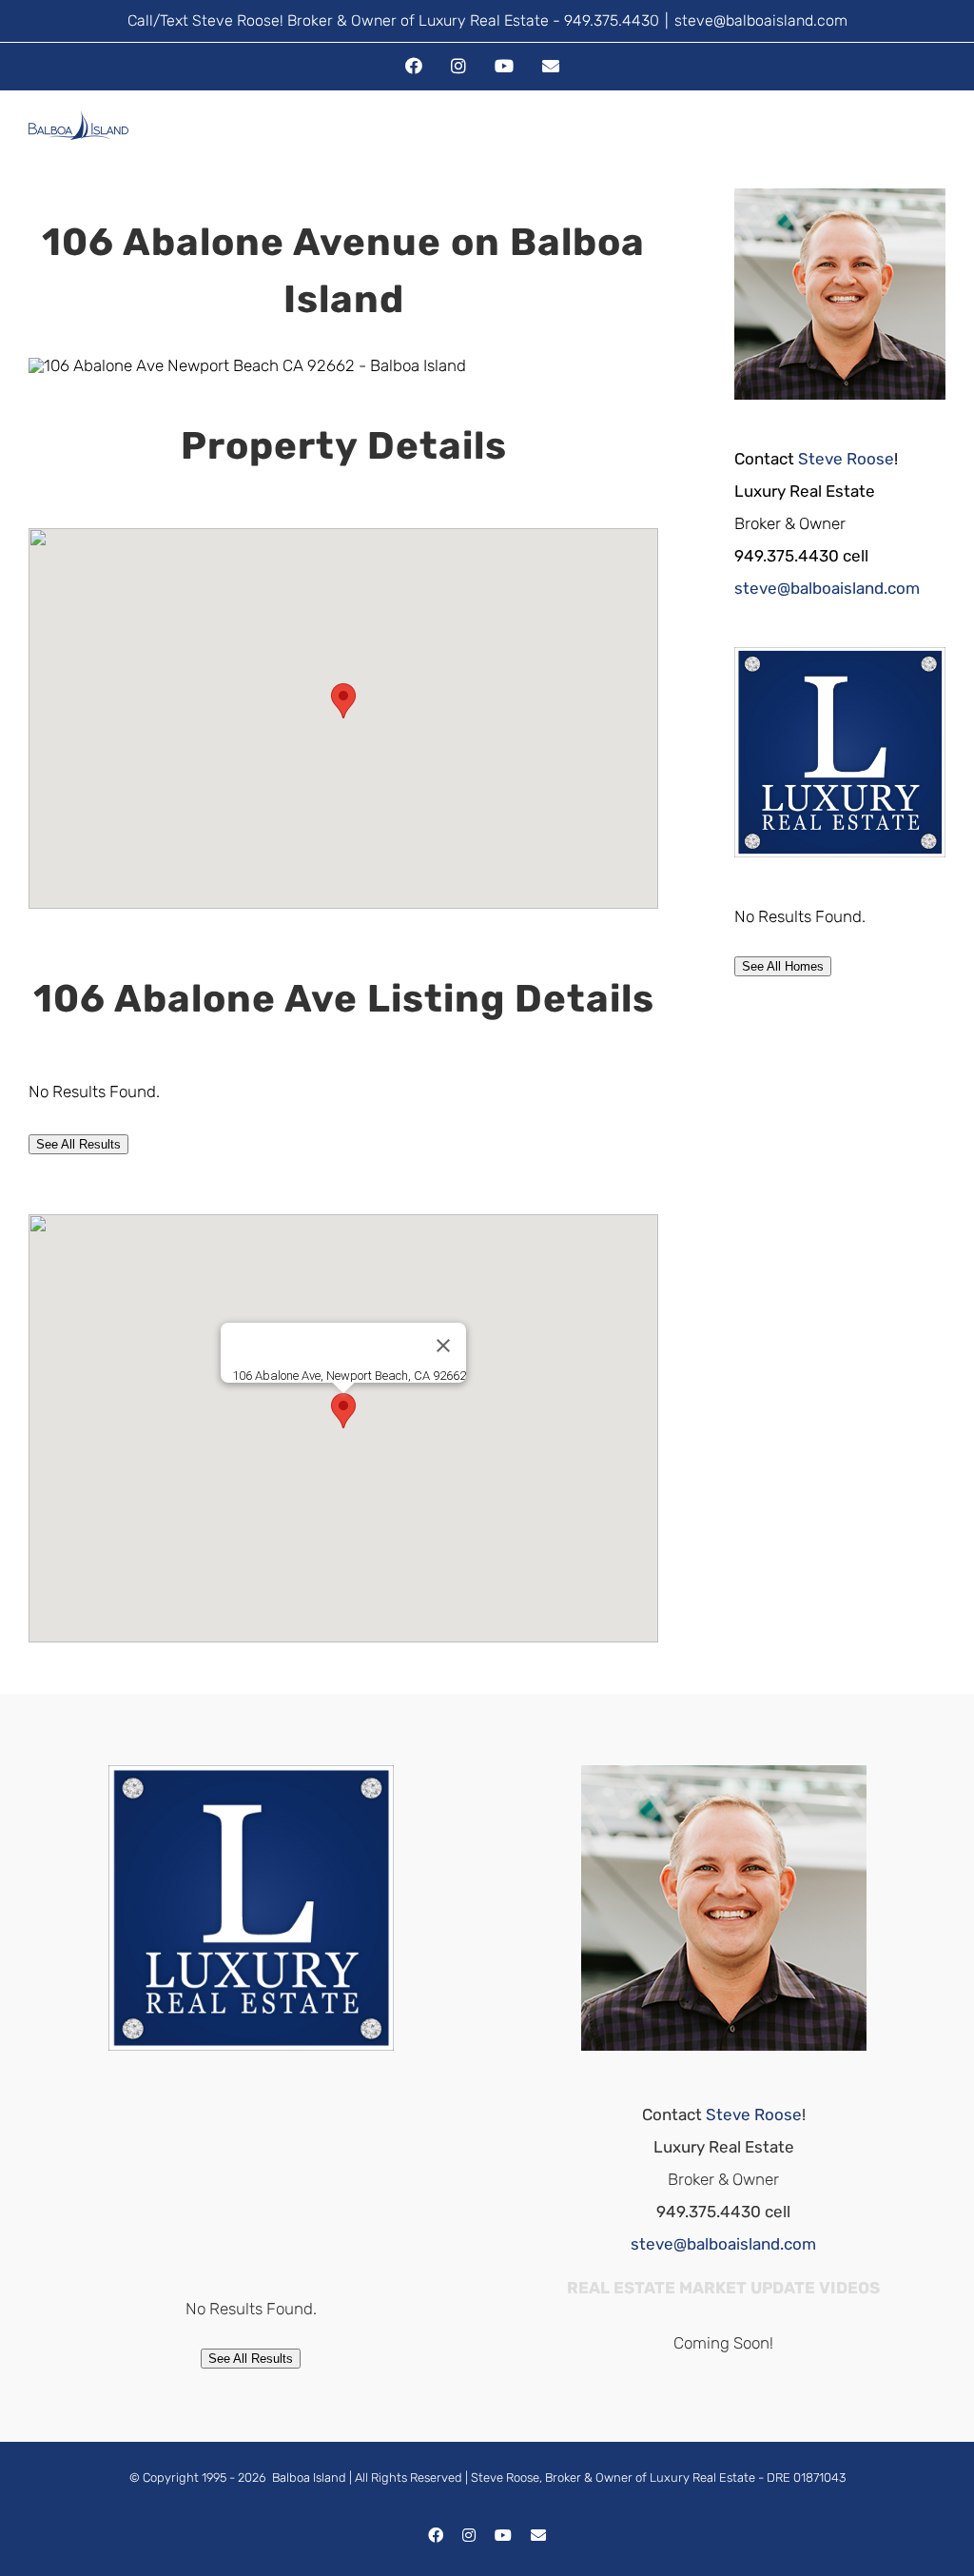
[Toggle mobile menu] (938, 143)
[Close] (443, 1346)
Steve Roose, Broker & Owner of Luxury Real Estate (613, 2478)
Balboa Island (309, 2478)
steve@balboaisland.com (761, 20)
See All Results (78, 1144)
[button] (343, 701)
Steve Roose (846, 459)
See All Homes (783, 966)
